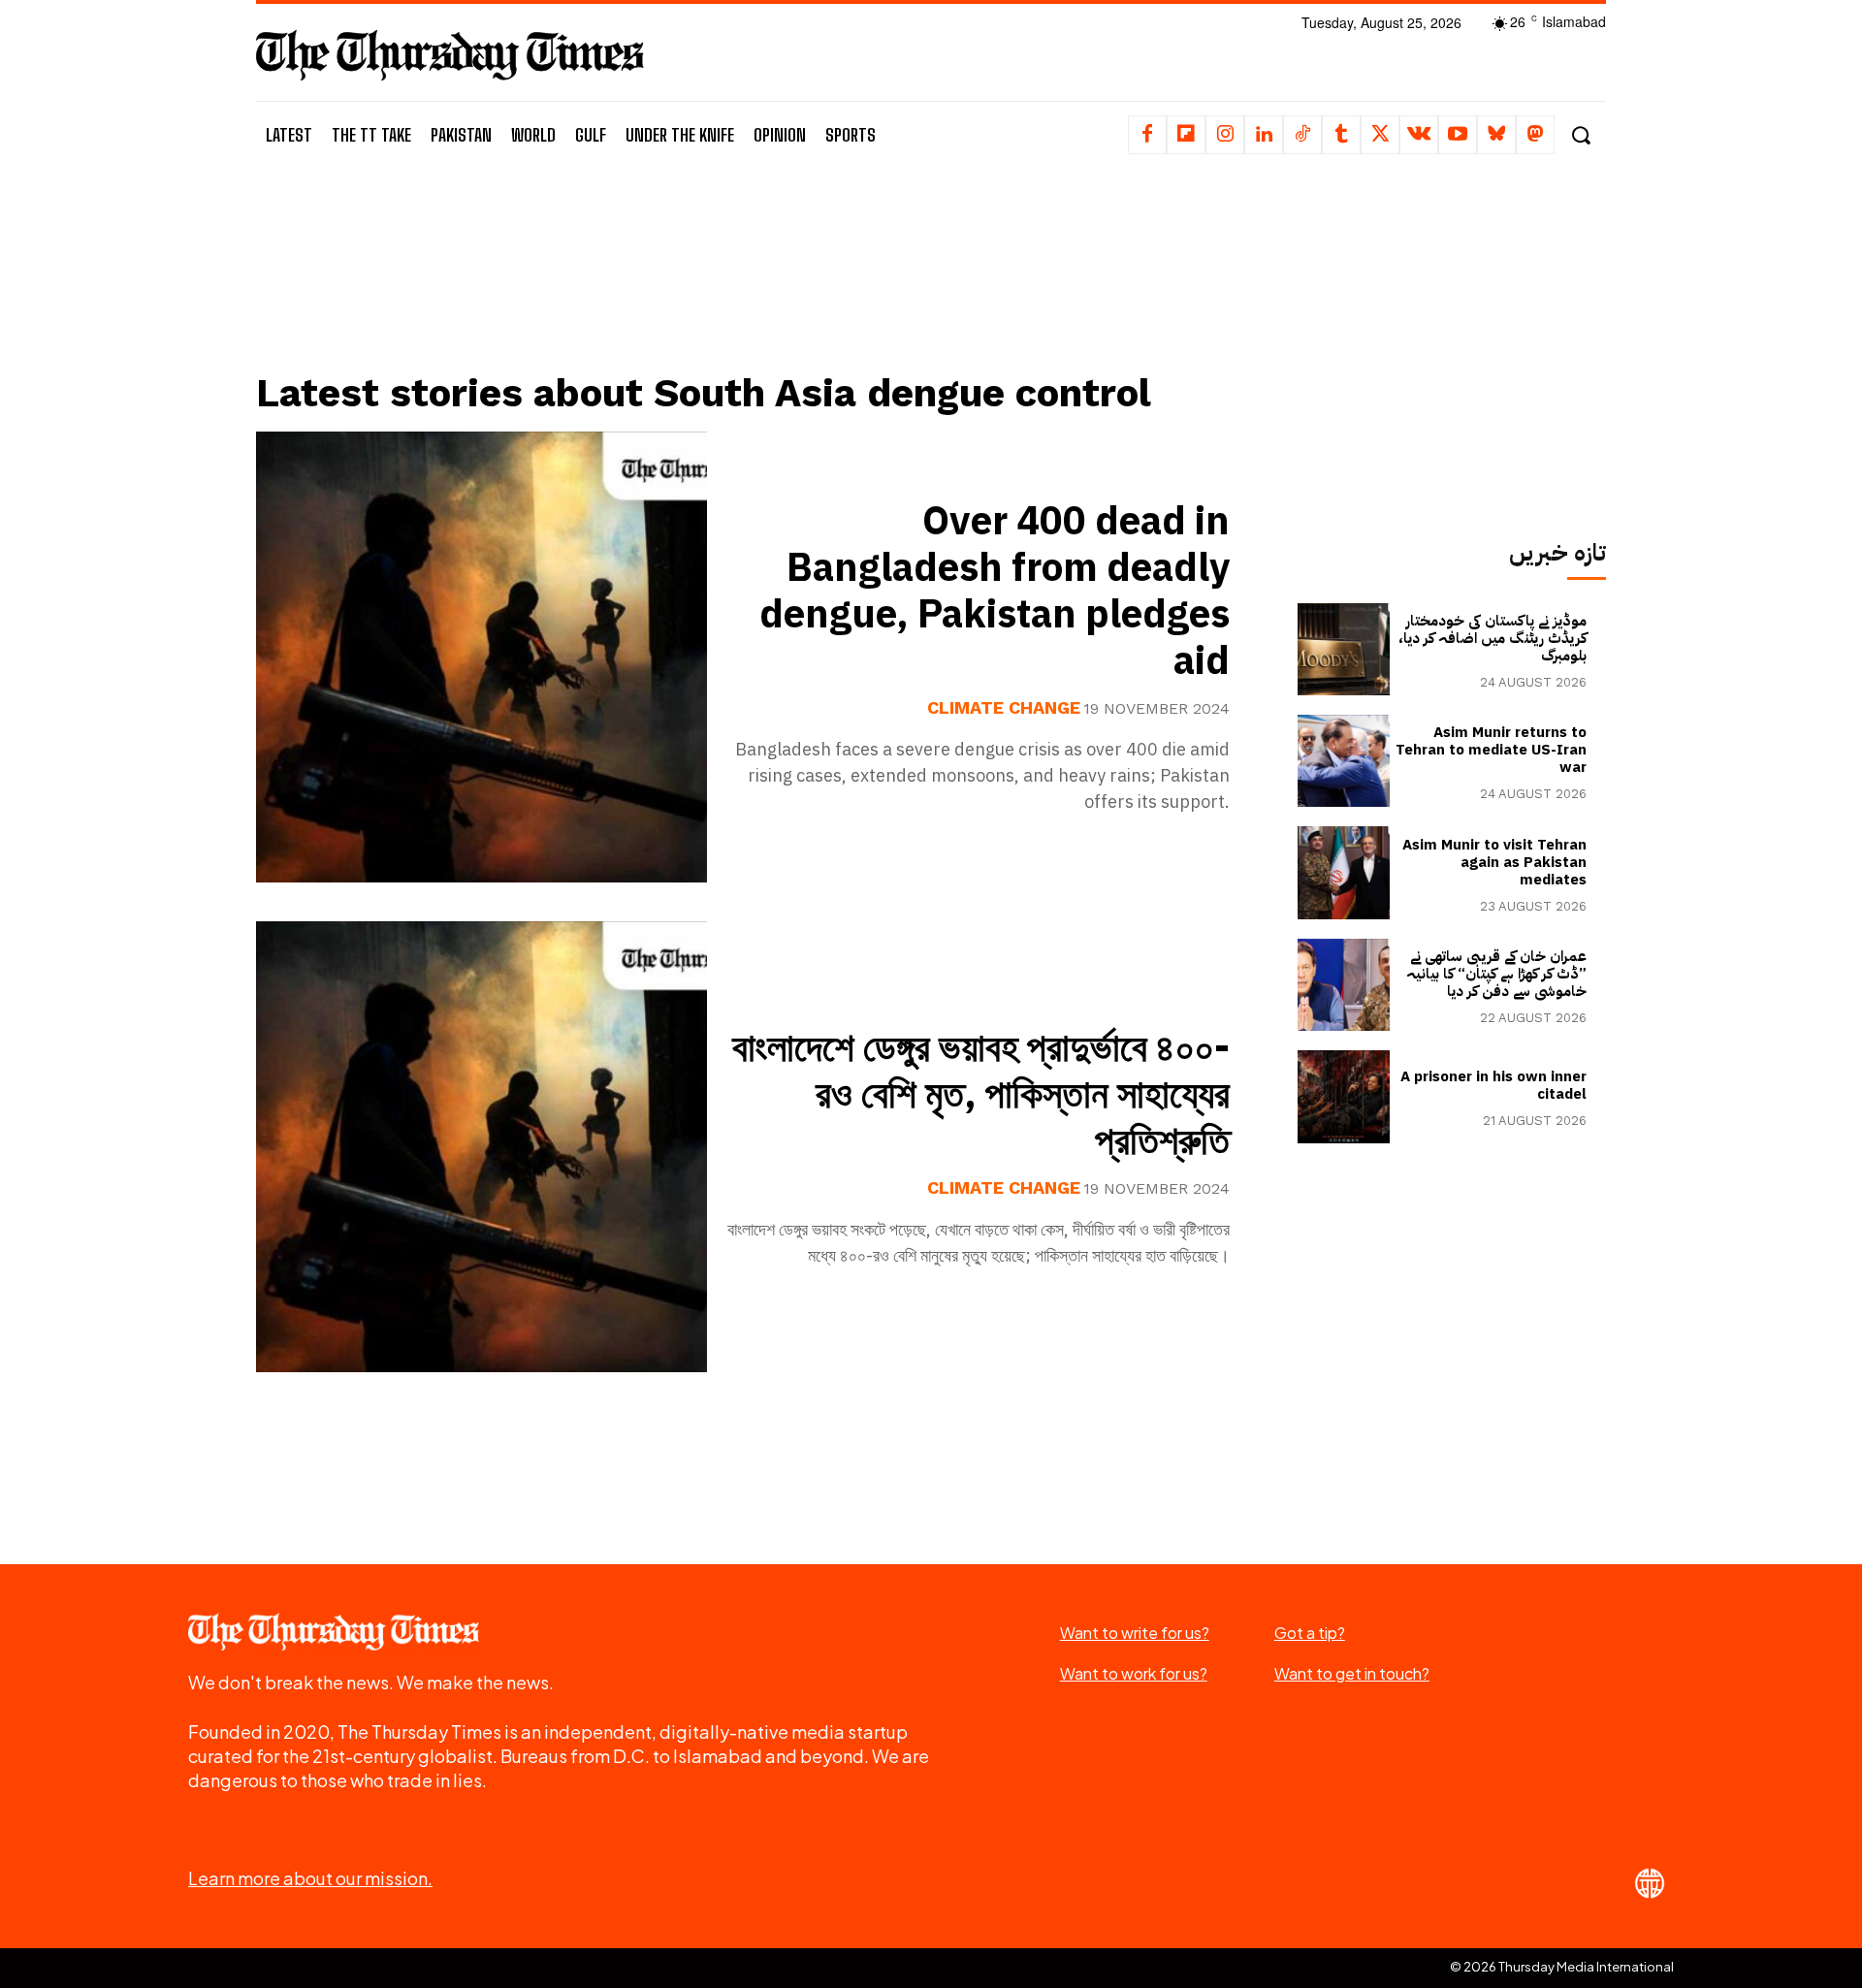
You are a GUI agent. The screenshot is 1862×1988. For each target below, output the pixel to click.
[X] (1380, 135)
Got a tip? (1310, 1633)
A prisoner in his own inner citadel (1493, 1085)
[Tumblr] (1341, 135)
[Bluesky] (1496, 135)
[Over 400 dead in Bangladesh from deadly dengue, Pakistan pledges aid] (482, 657)
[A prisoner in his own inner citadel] (1344, 1096)
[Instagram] (1225, 135)
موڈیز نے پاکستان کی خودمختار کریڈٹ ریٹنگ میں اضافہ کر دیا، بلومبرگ (1493, 638)
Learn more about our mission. (310, 1878)
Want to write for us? (1135, 1633)
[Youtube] (1458, 135)
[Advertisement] (757, 288)
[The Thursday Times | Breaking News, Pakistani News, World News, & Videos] (450, 55)
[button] (1580, 135)
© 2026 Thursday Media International (1562, 1967)
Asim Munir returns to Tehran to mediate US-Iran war (1491, 750)
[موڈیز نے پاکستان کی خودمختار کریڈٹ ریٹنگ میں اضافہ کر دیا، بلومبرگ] (1344, 649)
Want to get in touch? (1352, 1673)
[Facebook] (1147, 135)
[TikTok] (1302, 135)
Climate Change (1004, 708)
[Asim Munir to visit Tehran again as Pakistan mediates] (1344, 872)
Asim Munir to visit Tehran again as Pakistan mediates (1494, 862)
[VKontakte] (1419, 135)
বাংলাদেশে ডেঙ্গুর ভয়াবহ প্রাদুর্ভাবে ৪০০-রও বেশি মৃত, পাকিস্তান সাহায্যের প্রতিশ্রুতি (981, 1095)
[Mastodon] (1535, 135)
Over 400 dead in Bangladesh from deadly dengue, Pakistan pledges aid (995, 592)
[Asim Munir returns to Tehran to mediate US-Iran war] (1344, 761)
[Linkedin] (1264, 135)
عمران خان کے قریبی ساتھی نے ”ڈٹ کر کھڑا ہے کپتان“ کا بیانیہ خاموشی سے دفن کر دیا (1496, 974)
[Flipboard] (1186, 135)
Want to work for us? (1134, 1673)
